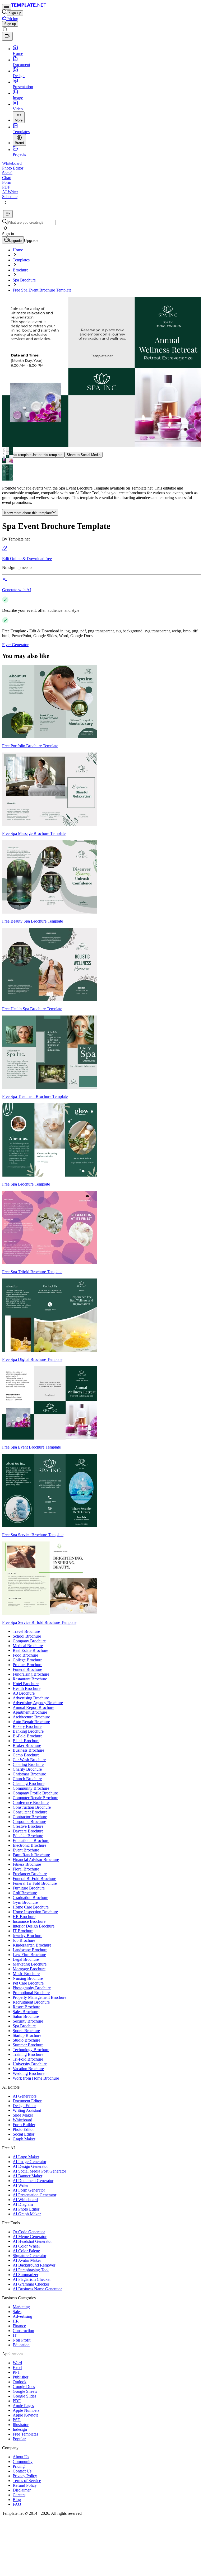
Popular (19, 2439)
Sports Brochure (26, 2031)
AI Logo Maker (26, 2157)
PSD (17, 2420)
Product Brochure (27, 1665)
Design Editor (24, 2106)
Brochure (20, 270)
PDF (17, 2401)
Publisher (20, 2377)
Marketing (21, 2307)
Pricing (19, 2466)
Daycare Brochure (28, 1831)
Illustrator (21, 2425)
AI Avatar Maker (27, 2260)
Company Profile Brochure (35, 1793)
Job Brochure (24, 1940)
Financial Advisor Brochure (36, 1860)
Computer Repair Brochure (35, 1798)
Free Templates (25, 2434)
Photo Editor (23, 2129)
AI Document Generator (33, 2181)
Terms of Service (27, 2481)
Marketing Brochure (30, 1964)
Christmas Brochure (29, 1774)
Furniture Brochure (29, 1888)
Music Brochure (26, 1974)
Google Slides (24, 2396)
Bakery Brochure (27, 1726)
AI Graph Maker (27, 2214)
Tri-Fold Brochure (28, 2059)
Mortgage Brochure (29, 1969)
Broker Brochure (27, 1745)
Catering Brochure (28, 1764)
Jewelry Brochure (27, 1936)
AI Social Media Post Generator (39, 2171)
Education (21, 2345)
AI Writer (21, 2185)
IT (15, 2335)
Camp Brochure (26, 1755)
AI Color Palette (26, 2251)
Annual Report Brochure (33, 1707)
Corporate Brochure (29, 1821)
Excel (17, 2368)
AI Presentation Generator (34, 2195)
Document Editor (27, 2101)
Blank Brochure (26, 1741)
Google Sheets (25, 2391)
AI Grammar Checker (31, 2284)
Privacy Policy (25, 2476)
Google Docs (24, 2387)
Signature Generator (29, 2256)
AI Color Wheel (26, 2246)
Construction (23, 2331)
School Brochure (27, 1636)
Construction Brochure (32, 1807)
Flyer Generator (15, 645)
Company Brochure (29, 1641)
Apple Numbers (26, 2410)
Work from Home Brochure (36, 2078)
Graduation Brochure (30, 1898)
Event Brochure (26, 1850)
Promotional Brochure (31, 1993)
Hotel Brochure (26, 1684)
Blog (17, 2500)
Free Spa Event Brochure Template (42, 290)
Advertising (22, 2316)
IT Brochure (23, 1931)
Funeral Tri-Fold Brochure (35, 1883)
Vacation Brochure (28, 2069)
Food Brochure (25, 1655)
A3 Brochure (24, 1693)
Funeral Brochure (27, 1669)
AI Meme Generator (30, 2237)
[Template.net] (29, 6)
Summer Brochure (28, 2045)
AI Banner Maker (27, 2176)
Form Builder (24, 2125)
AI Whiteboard (25, 2200)
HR (16, 2321)
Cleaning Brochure (29, 1783)
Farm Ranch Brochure (31, 1855)
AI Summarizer (26, 2275)
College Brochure (27, 1660)
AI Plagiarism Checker (32, 2279)
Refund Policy (25, 2485)
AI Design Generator (30, 2166)
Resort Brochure (26, 2007)
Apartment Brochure (30, 1712)
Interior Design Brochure (34, 1926)
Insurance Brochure (29, 1921)
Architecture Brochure (31, 1717)
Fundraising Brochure (31, 1674)
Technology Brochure (31, 2050)
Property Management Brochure (40, 1997)
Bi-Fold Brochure (27, 1736)
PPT (16, 2372)
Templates (21, 260)
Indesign (20, 2429)
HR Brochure (24, 1917)
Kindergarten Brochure (32, 1945)
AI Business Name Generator (37, 2289)
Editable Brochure (28, 1836)
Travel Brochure (26, 1631)
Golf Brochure (25, 1893)
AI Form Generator (29, 2190)
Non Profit (22, 2340)
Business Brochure (28, 1750)
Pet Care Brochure (28, 1983)
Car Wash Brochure (29, 1760)
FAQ (17, 2504)
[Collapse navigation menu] (8, 214)
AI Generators (25, 2096)
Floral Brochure (26, 1869)
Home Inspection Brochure (35, 1912)
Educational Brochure (31, 1841)
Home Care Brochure (31, 1907)
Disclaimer (22, 2490)
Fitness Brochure (27, 1864)
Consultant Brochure (30, 1812)
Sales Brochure (25, 2012)
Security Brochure (28, 2021)
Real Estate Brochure (30, 1650)
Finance (19, 2326)
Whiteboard (22, 2120)
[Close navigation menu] (7, 36)
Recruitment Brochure (31, 2002)
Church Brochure (27, 1779)
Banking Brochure (28, 1731)
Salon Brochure (26, 2016)
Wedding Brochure (29, 2073)
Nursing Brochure (28, 1978)
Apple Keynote (26, 2415)
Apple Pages (23, 2406)
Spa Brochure (24, 280)
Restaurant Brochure (30, 1679)
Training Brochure (28, 2054)
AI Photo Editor (26, 2209)
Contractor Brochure (30, 1817)
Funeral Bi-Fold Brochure (34, 1879)
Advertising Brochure (31, 1698)
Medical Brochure (28, 1646)
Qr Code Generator (29, 2232)
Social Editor (24, 2134)
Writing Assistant (27, 2110)
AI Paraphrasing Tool (31, 2270)
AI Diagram (23, 2204)
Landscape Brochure (30, 1950)
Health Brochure (27, 1688)
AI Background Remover (34, 2265)
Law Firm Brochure (29, 1955)
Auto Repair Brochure (31, 1722)
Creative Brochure (28, 1826)
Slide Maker (23, 2115)
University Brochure (30, 2064)
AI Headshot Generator (32, 2241)
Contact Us (22, 2471)
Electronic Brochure (29, 1845)
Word (17, 2363)
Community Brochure (31, 1788)
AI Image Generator (29, 2162)
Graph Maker (24, 2139)
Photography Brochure (32, 1988)
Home (18, 250)
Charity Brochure (27, 1769)
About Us (21, 2457)
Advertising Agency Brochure (38, 1703)
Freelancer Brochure (30, 1874)
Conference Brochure (31, 1802)
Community (23, 2462)
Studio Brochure (26, 2040)
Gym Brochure (25, 1902)
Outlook (20, 2382)
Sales (17, 2312)
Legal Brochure (26, 1959)
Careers (19, 2495)
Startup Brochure (27, 2035)
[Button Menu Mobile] (7, 7)
